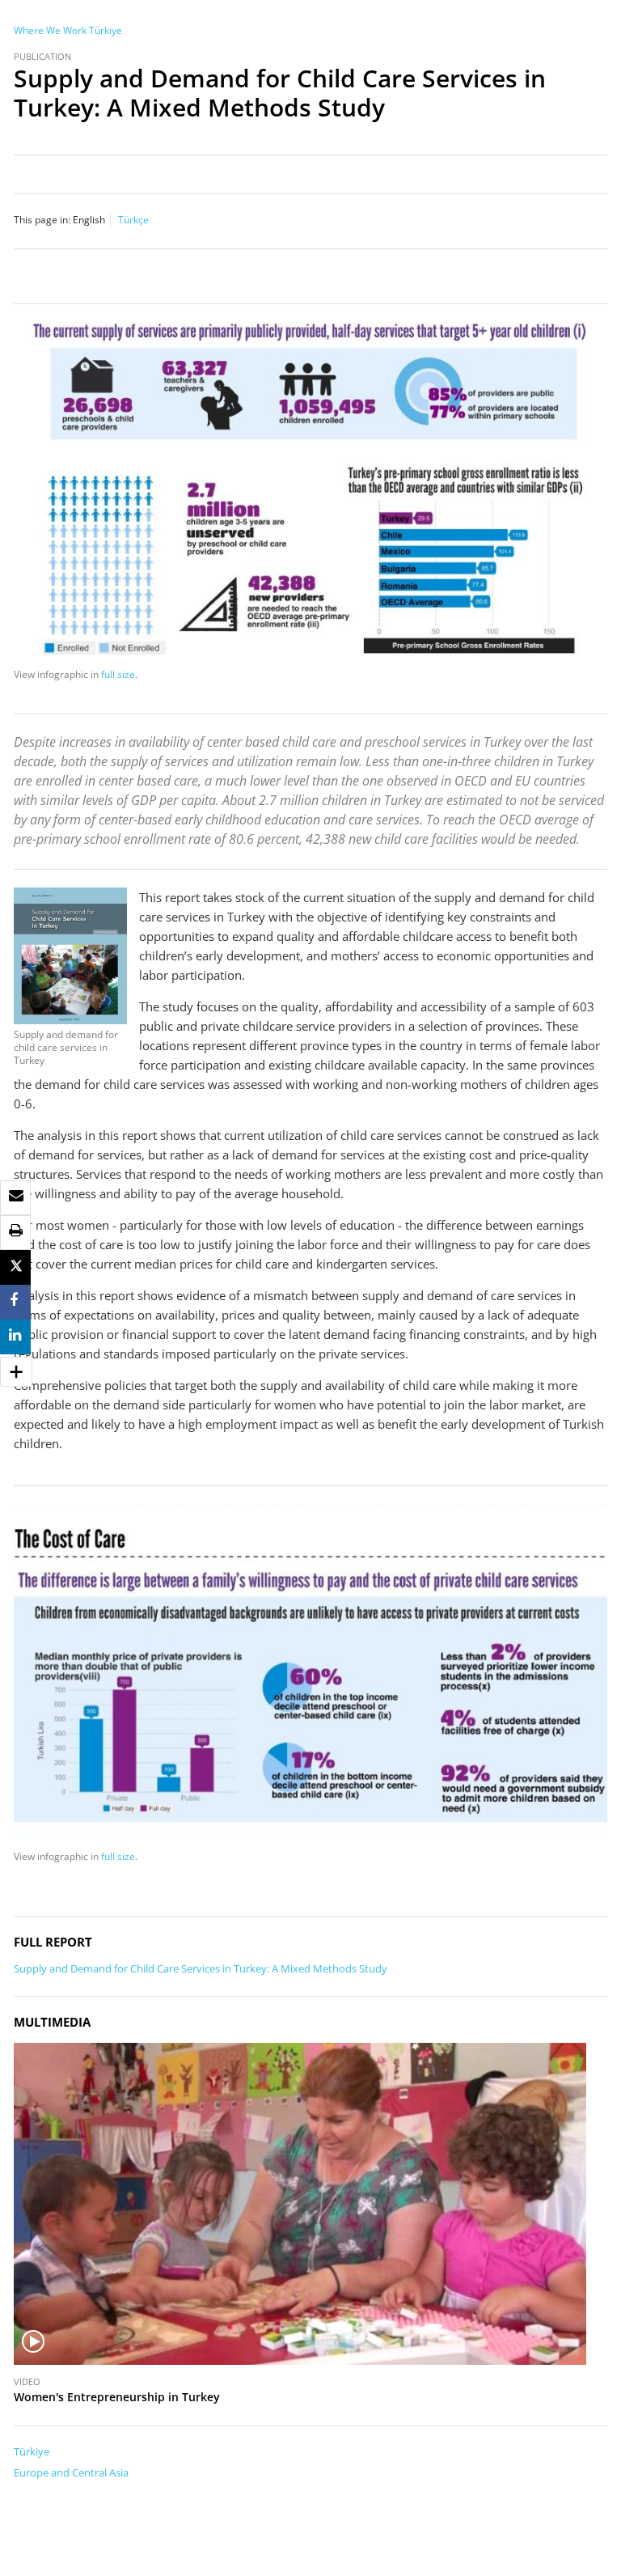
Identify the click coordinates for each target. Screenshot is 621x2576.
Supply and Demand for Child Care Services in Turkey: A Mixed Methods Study (201, 1968)
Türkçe (133, 220)
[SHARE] (14, 1301)
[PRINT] (16, 1231)
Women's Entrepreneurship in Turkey (117, 2397)
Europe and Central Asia (71, 2472)
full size (118, 674)
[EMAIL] (16, 1196)
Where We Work (50, 30)
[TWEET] (16, 1267)
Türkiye (106, 30)
